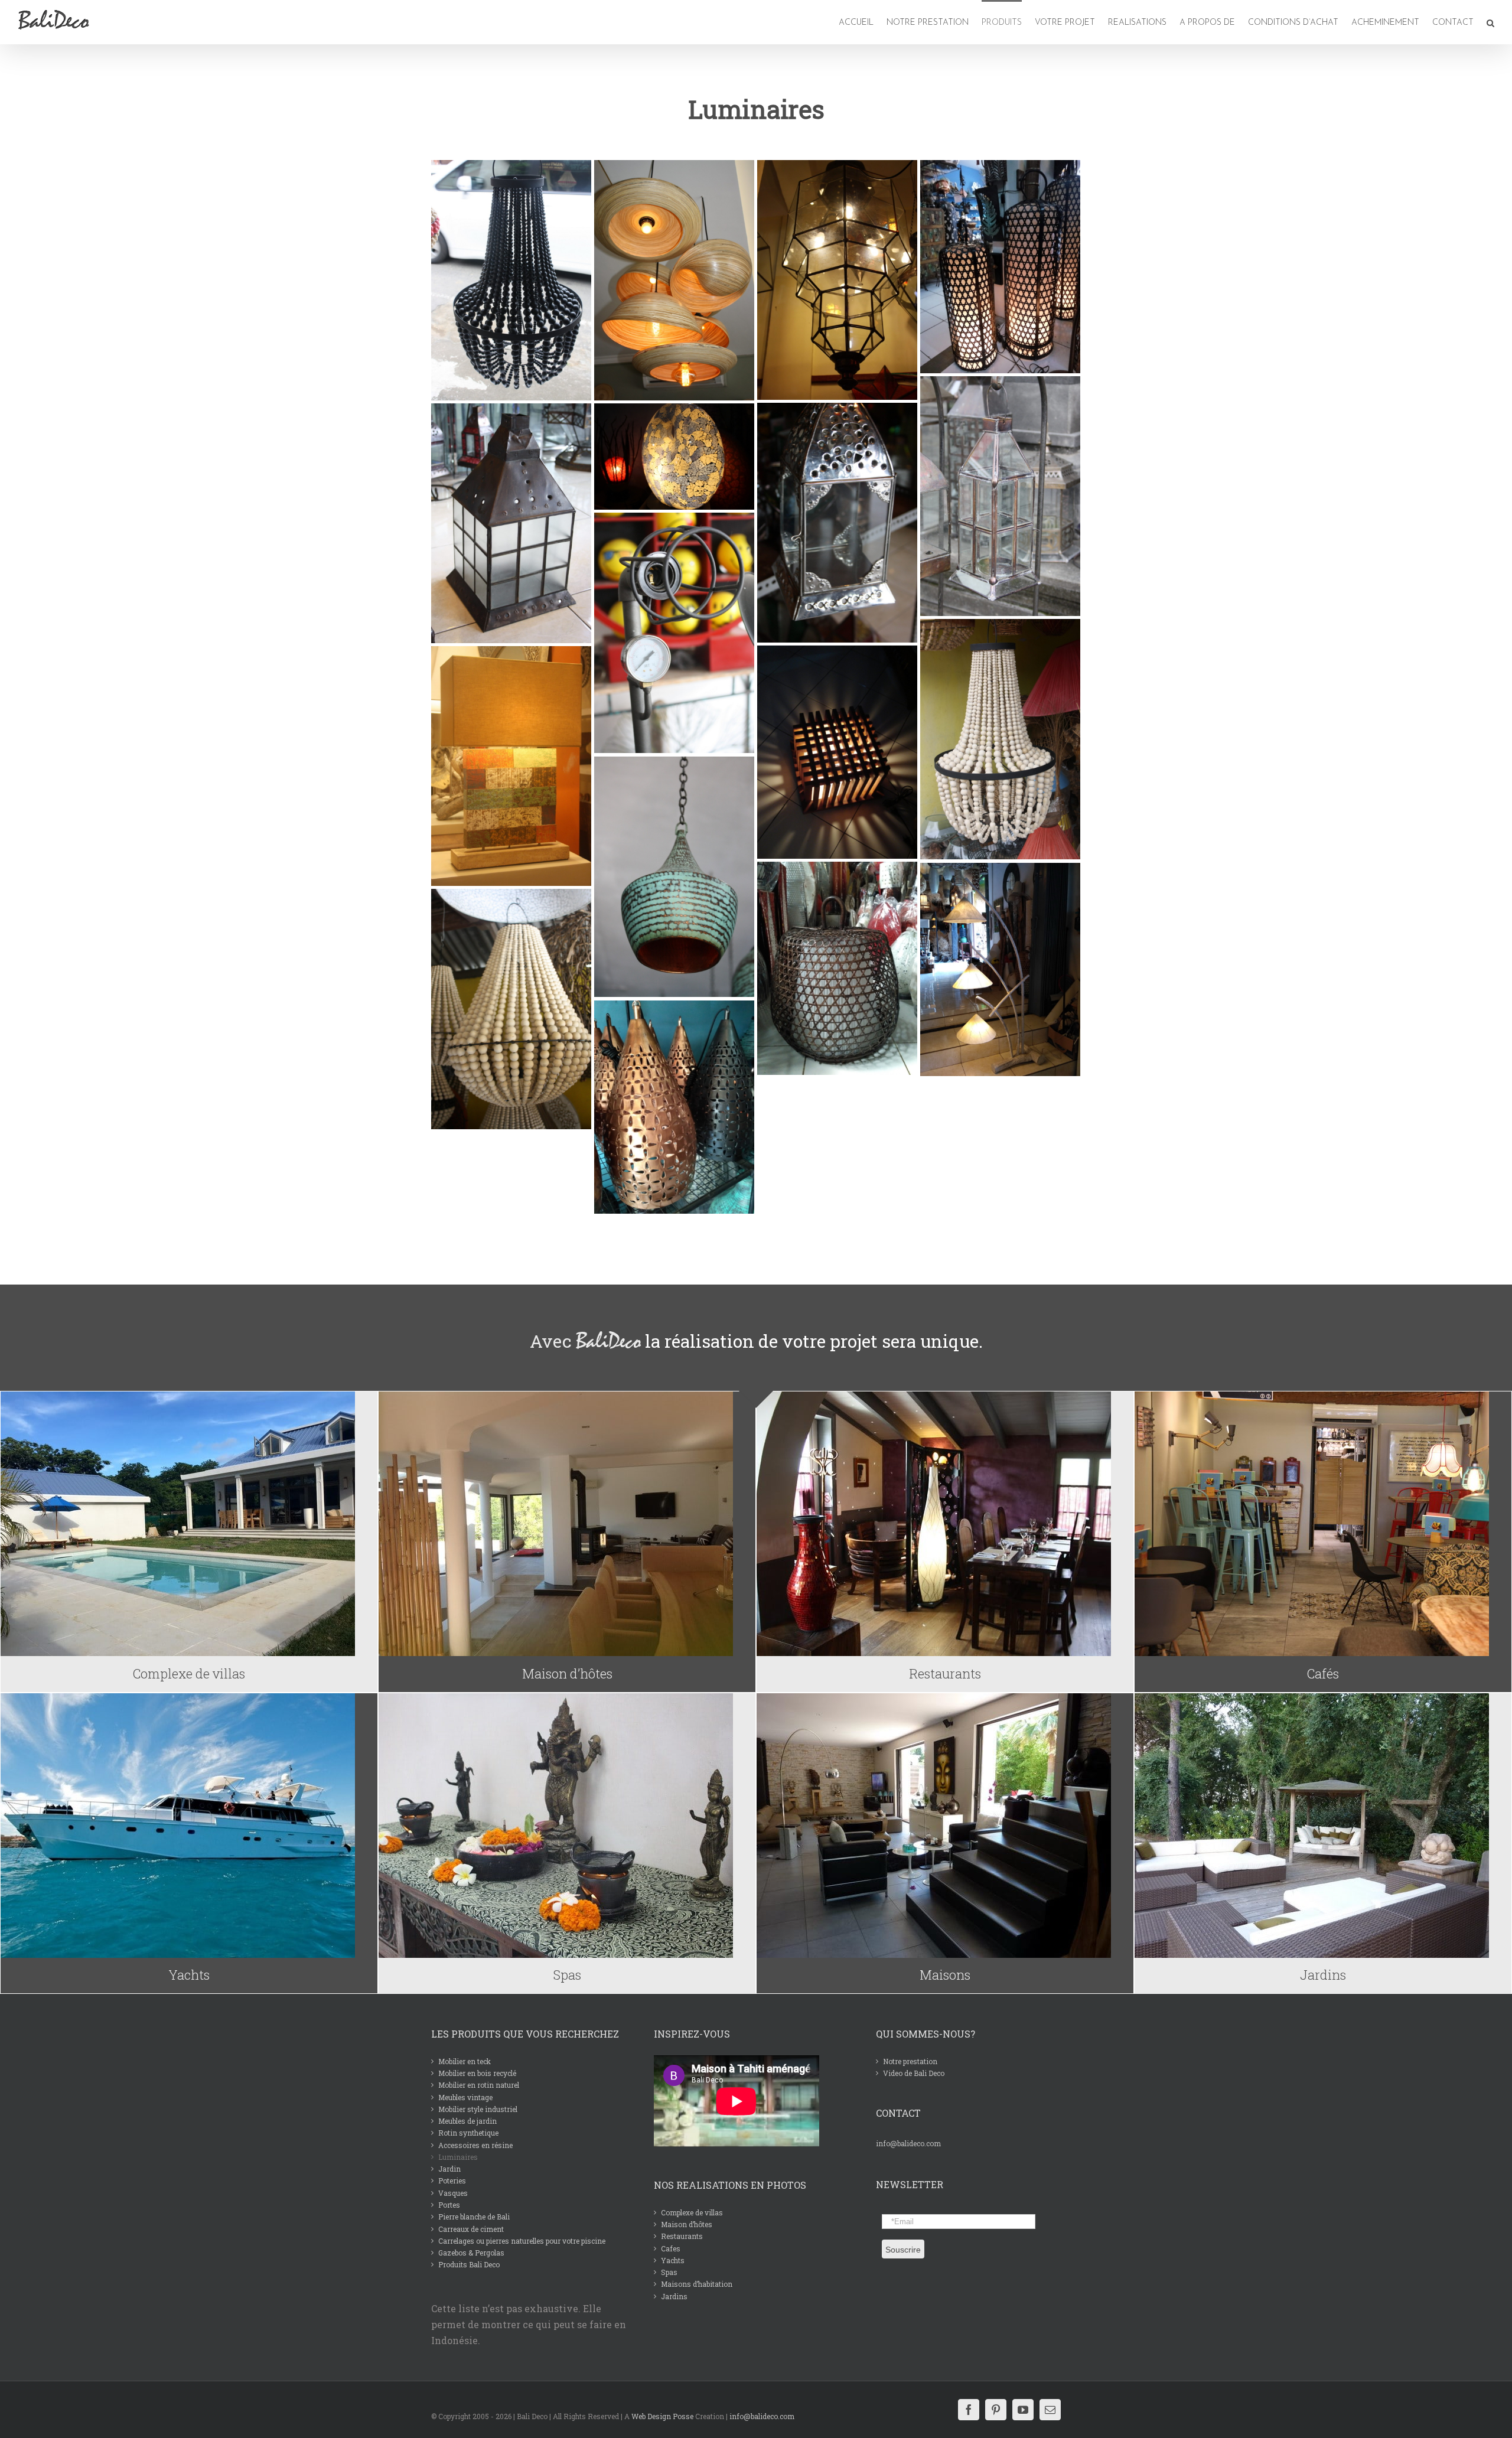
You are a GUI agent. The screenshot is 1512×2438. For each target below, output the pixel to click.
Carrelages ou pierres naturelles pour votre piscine (522, 2241)
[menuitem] (857, 22)
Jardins (674, 2296)
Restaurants (682, 2236)
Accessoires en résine (475, 2145)
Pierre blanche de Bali (474, 2217)
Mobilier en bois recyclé (477, 2073)
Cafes (671, 2248)
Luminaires (458, 2157)
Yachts (673, 2260)
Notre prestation (910, 2061)
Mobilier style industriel (478, 2109)
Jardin (449, 2169)
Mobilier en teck (465, 2061)
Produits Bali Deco (469, 2264)
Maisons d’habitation (697, 2284)
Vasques (453, 2193)
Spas (669, 2272)
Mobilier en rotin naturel (479, 2085)
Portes (449, 2205)
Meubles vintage (465, 2097)
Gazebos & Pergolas (471, 2253)
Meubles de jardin (467, 2121)
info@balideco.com (908, 2143)
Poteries (452, 2180)
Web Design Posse (662, 2416)
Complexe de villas (692, 2212)
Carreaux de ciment (471, 2229)
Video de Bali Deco (914, 2073)
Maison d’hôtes (687, 2224)
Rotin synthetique (468, 2133)
